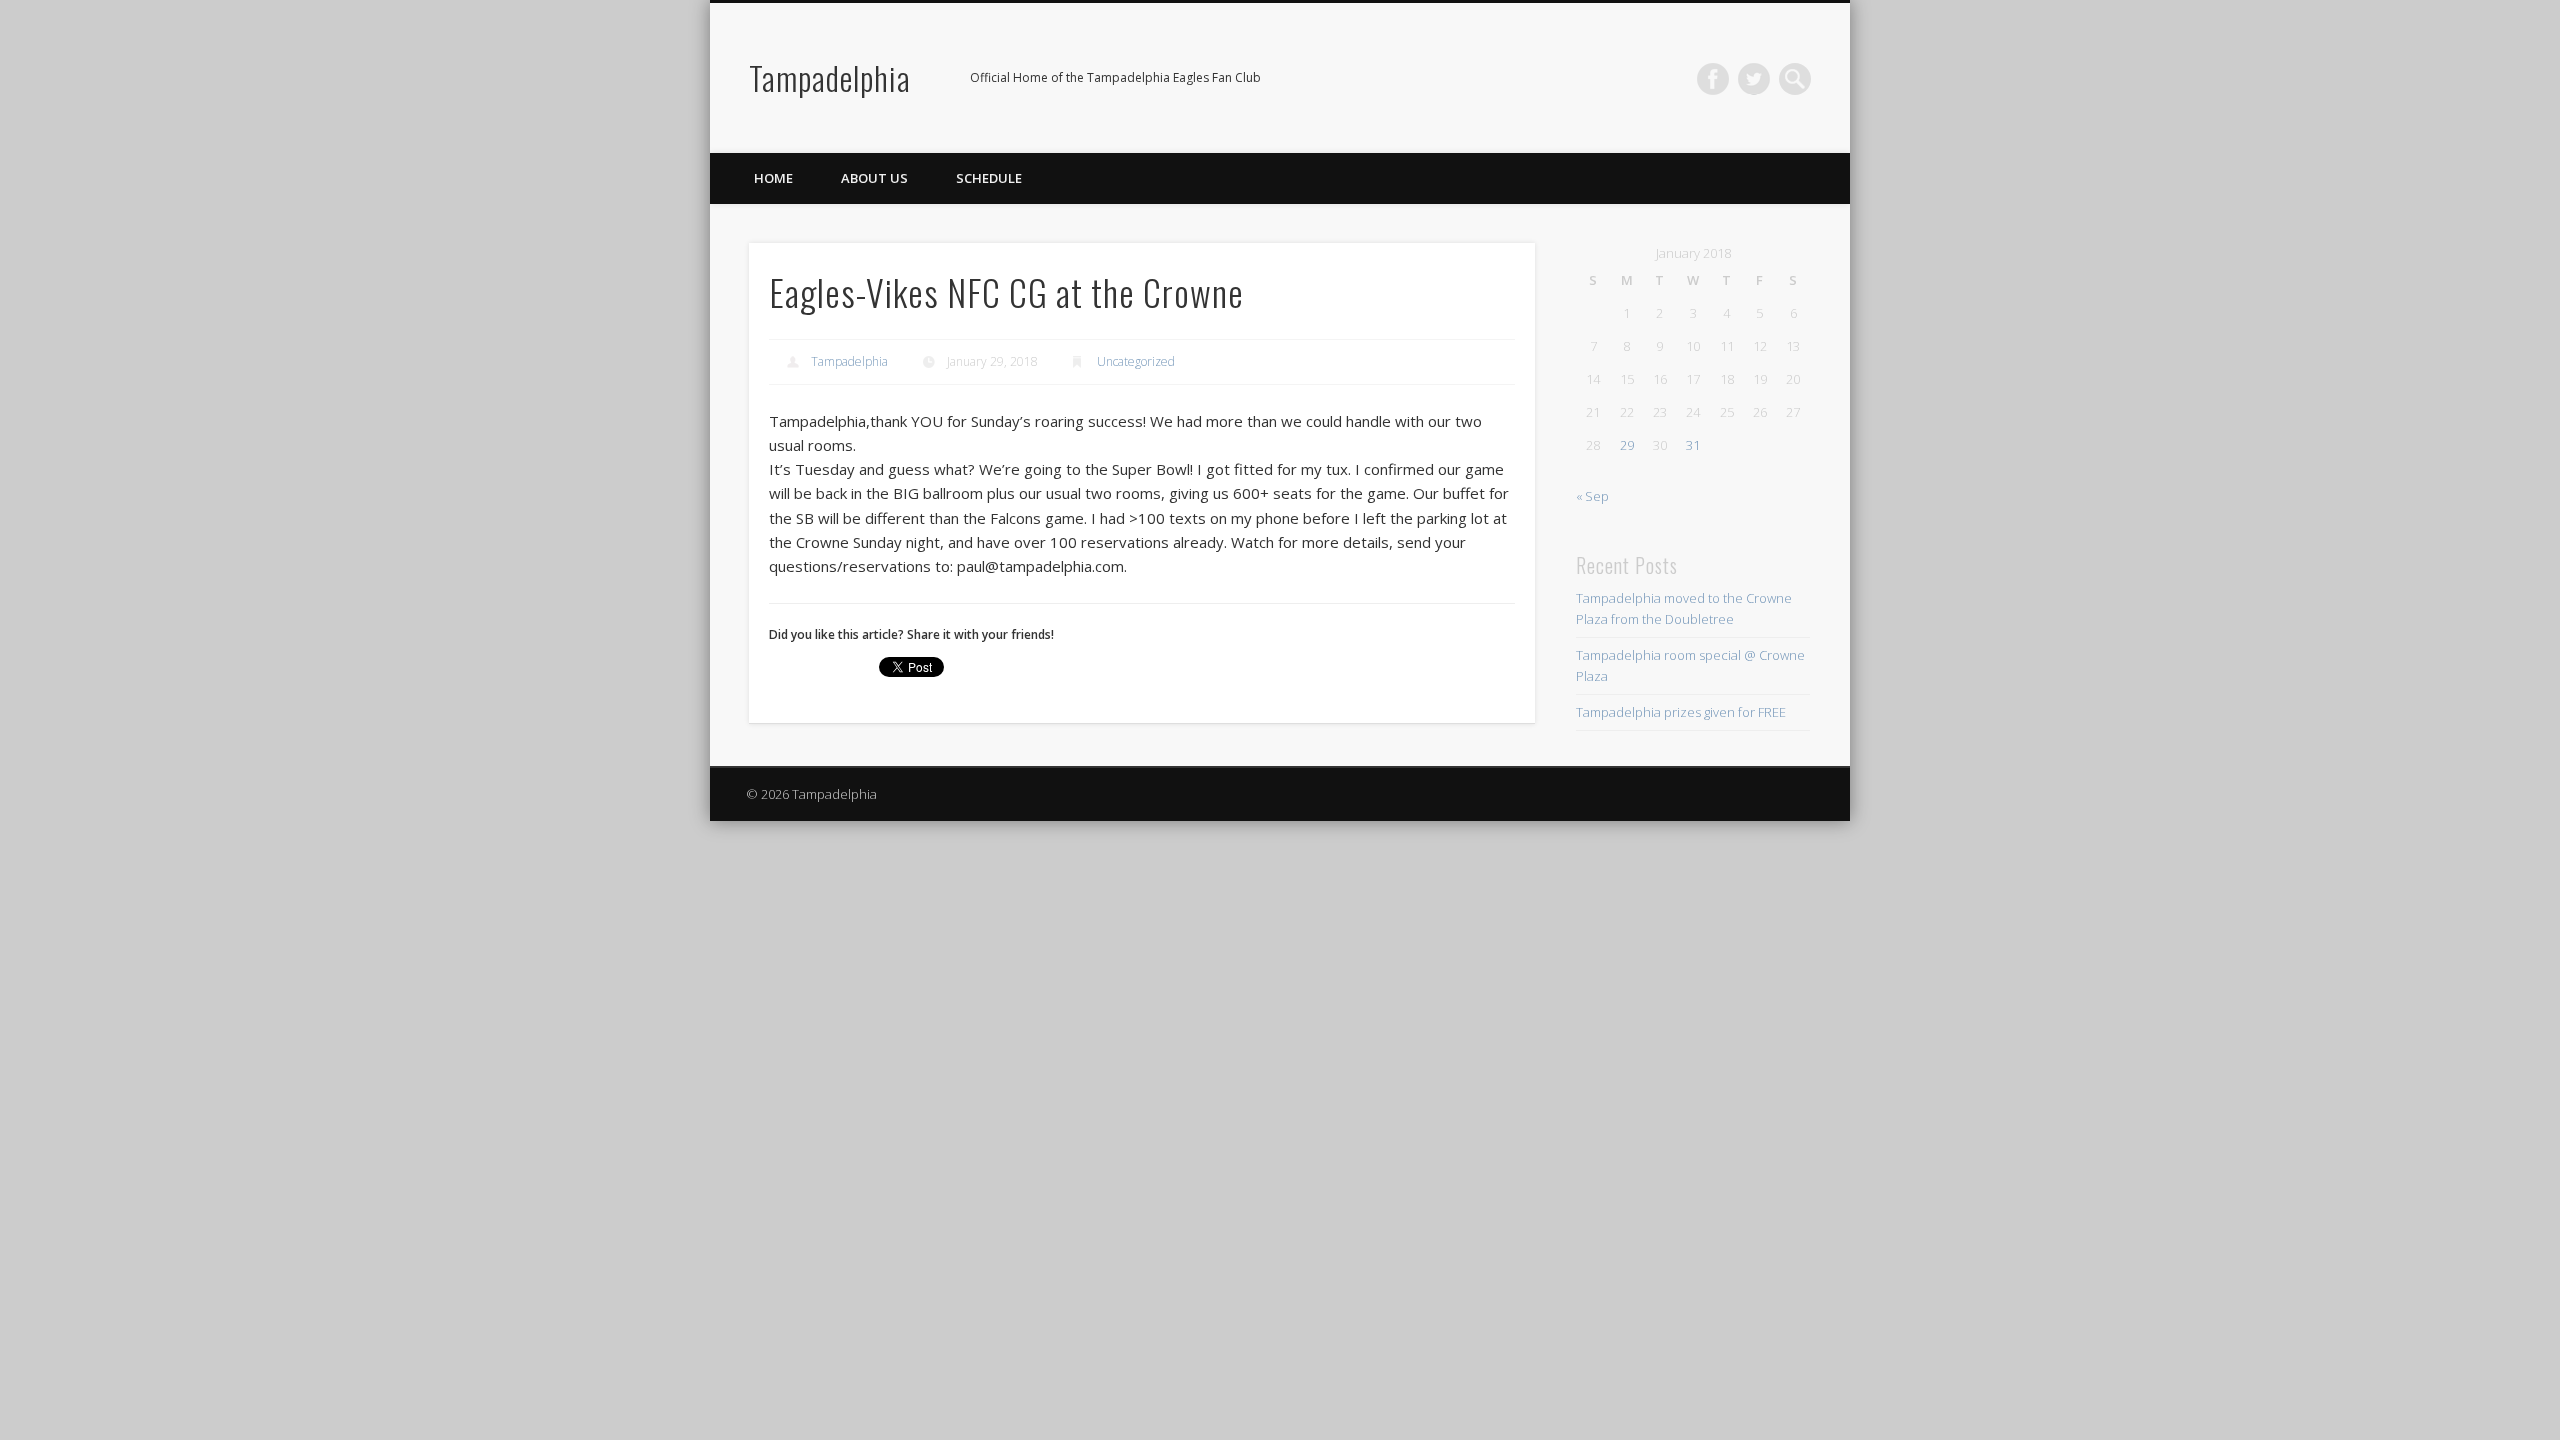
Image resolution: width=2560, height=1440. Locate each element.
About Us (874, 178)
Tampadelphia (830, 77)
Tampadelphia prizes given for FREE (1681, 712)
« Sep (1592, 496)
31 (1693, 445)
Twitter (1754, 79)
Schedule (989, 178)
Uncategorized (1136, 361)
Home (773, 178)
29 (1627, 445)
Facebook (1713, 79)
